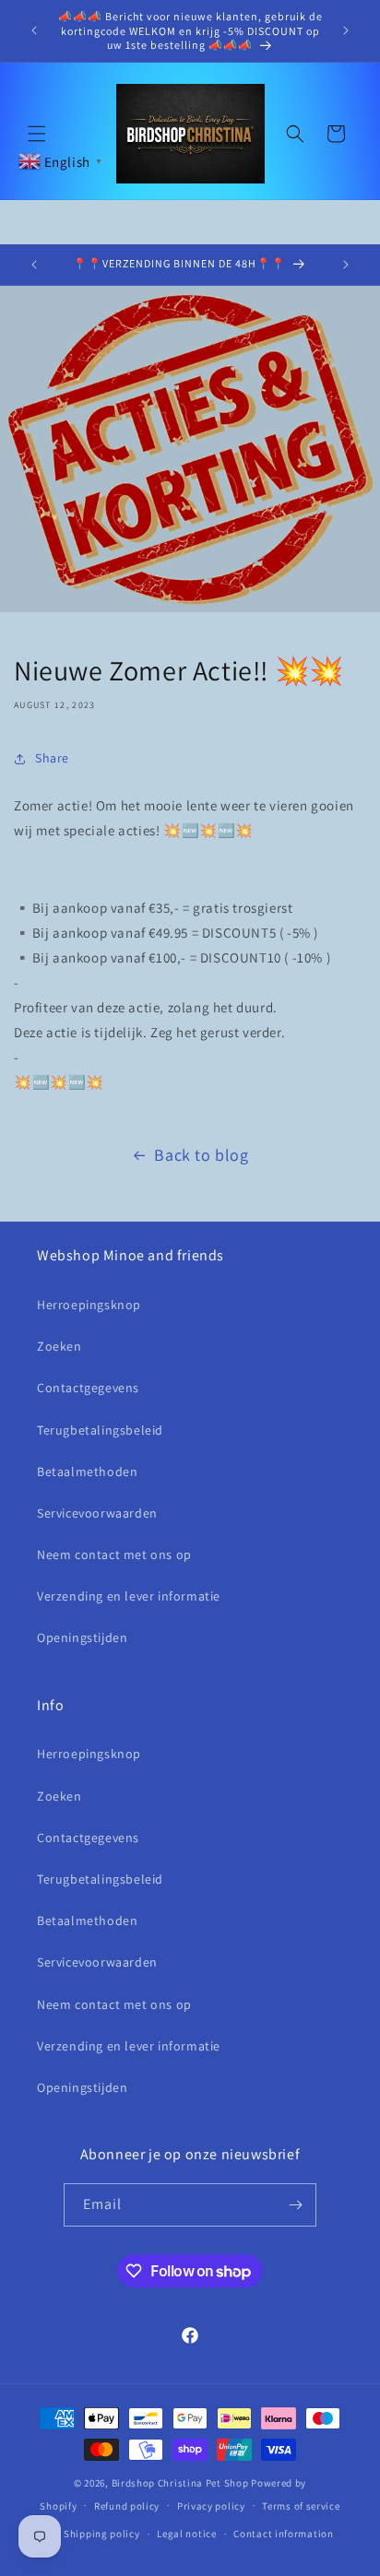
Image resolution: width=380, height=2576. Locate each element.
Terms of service (301, 2506)
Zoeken (59, 1346)
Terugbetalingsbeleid (100, 1430)
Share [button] (52, 758)
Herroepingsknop (89, 1305)
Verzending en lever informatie (129, 1596)
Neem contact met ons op (114, 1554)
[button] (37, 134)
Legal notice (186, 2534)
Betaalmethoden (87, 1471)
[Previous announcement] (34, 30)
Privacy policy (211, 2506)
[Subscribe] (295, 2205)
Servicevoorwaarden (97, 1513)
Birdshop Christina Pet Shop (180, 2483)
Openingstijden (82, 1637)
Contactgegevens (88, 1388)
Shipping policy (102, 2534)
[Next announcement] (346, 30)
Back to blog (201, 1155)
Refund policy (127, 2506)
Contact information (283, 2534)
